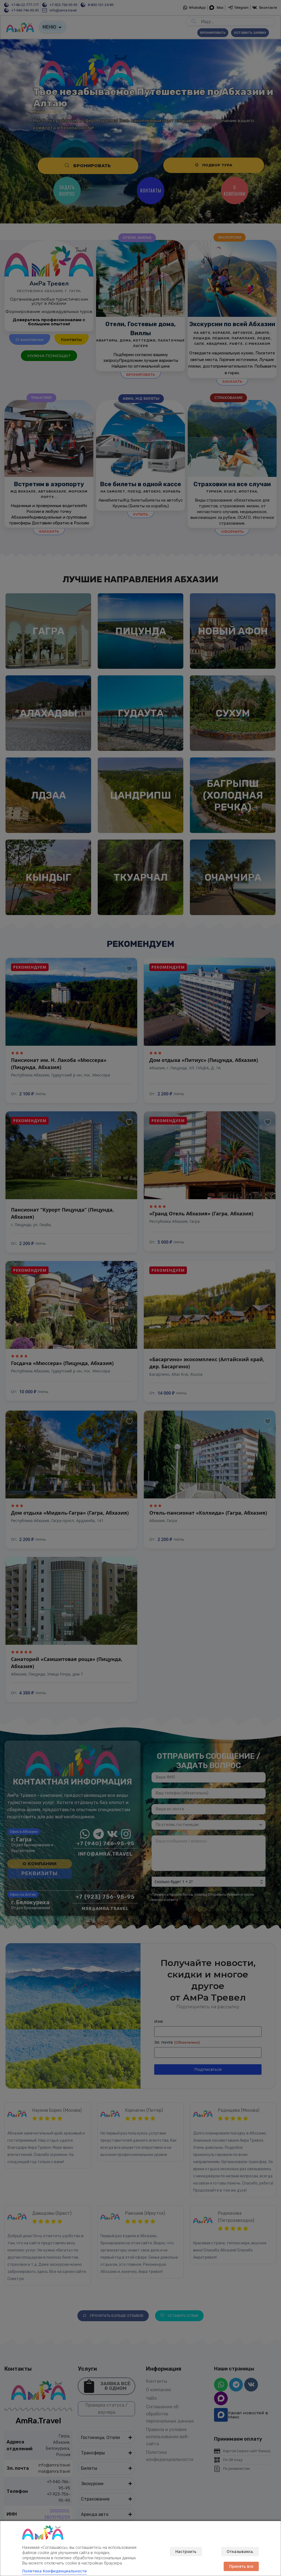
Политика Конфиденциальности (54, 2571)
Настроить (186, 2551)
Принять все (241, 2566)
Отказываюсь (240, 2551)
